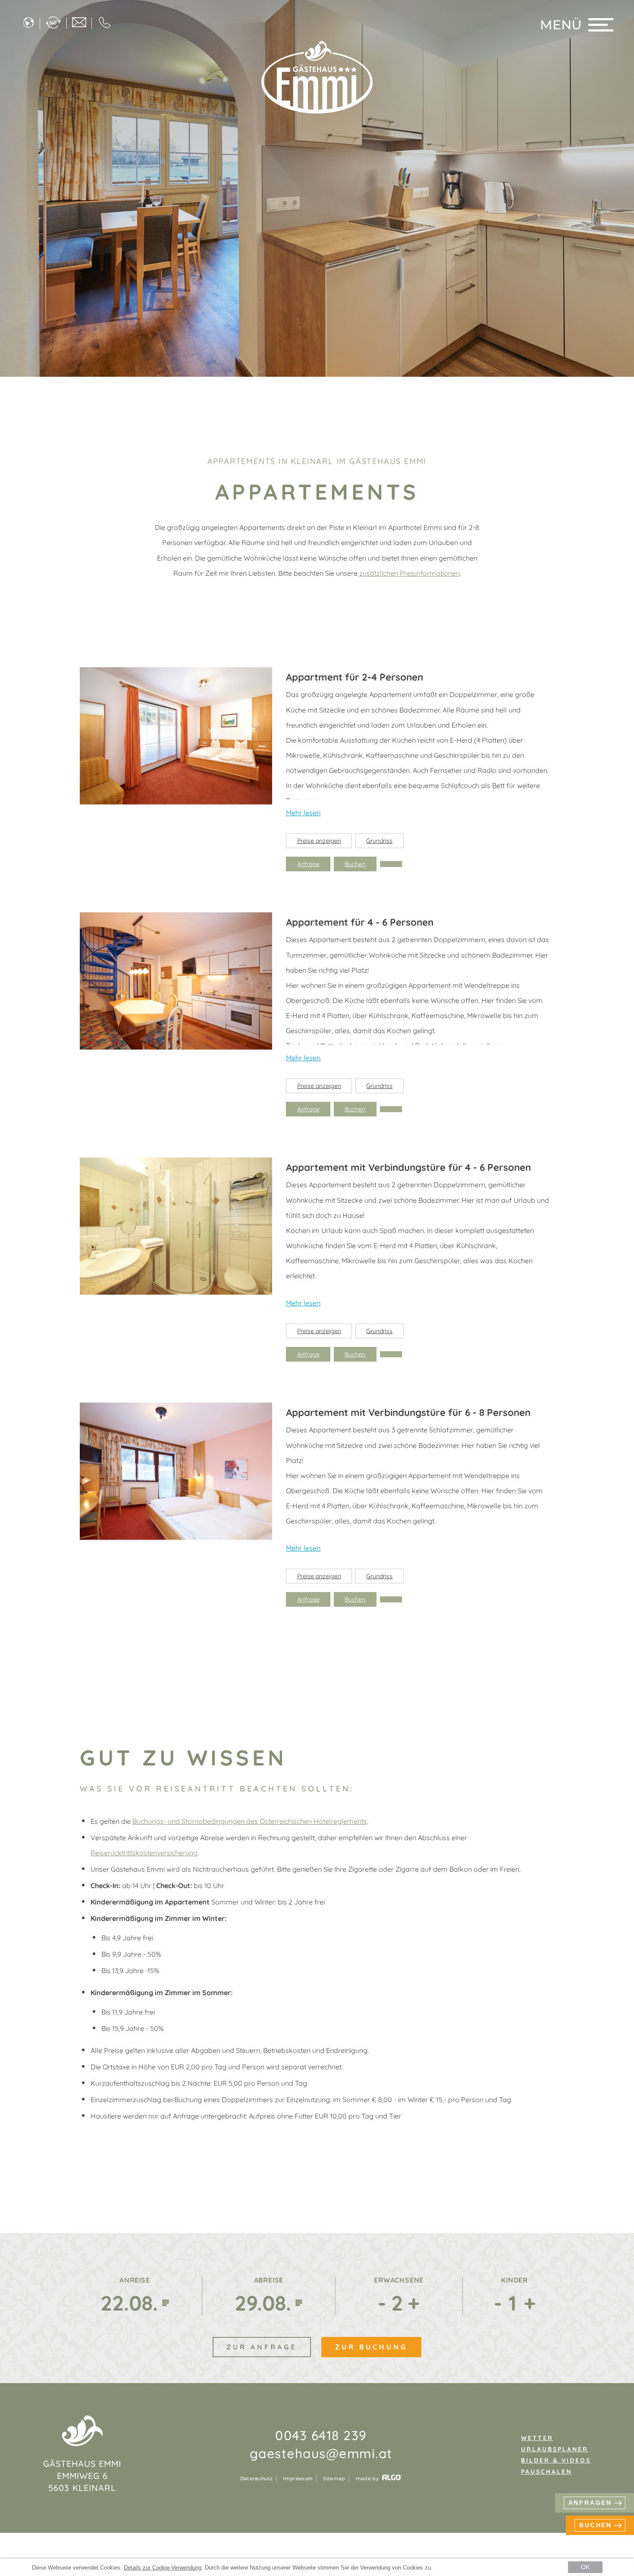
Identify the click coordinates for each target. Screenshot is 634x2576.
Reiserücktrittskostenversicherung (144, 1853)
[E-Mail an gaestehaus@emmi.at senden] (79, 23)
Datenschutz (257, 2479)
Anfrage (308, 864)
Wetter (537, 2438)
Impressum (298, 2479)
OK (585, 2567)
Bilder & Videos (556, 2460)
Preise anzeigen (319, 841)
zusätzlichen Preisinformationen (410, 573)
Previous (91, 737)
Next (261, 737)
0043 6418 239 (321, 2435)
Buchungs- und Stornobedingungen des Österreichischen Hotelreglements (250, 1821)
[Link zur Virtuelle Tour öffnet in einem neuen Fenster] (53, 23)
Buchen (355, 864)
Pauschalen (546, 2472)
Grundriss (379, 841)
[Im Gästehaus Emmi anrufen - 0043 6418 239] (105, 23)
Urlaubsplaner (555, 2449)
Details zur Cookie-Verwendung (163, 2568)
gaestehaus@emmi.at (321, 2453)
